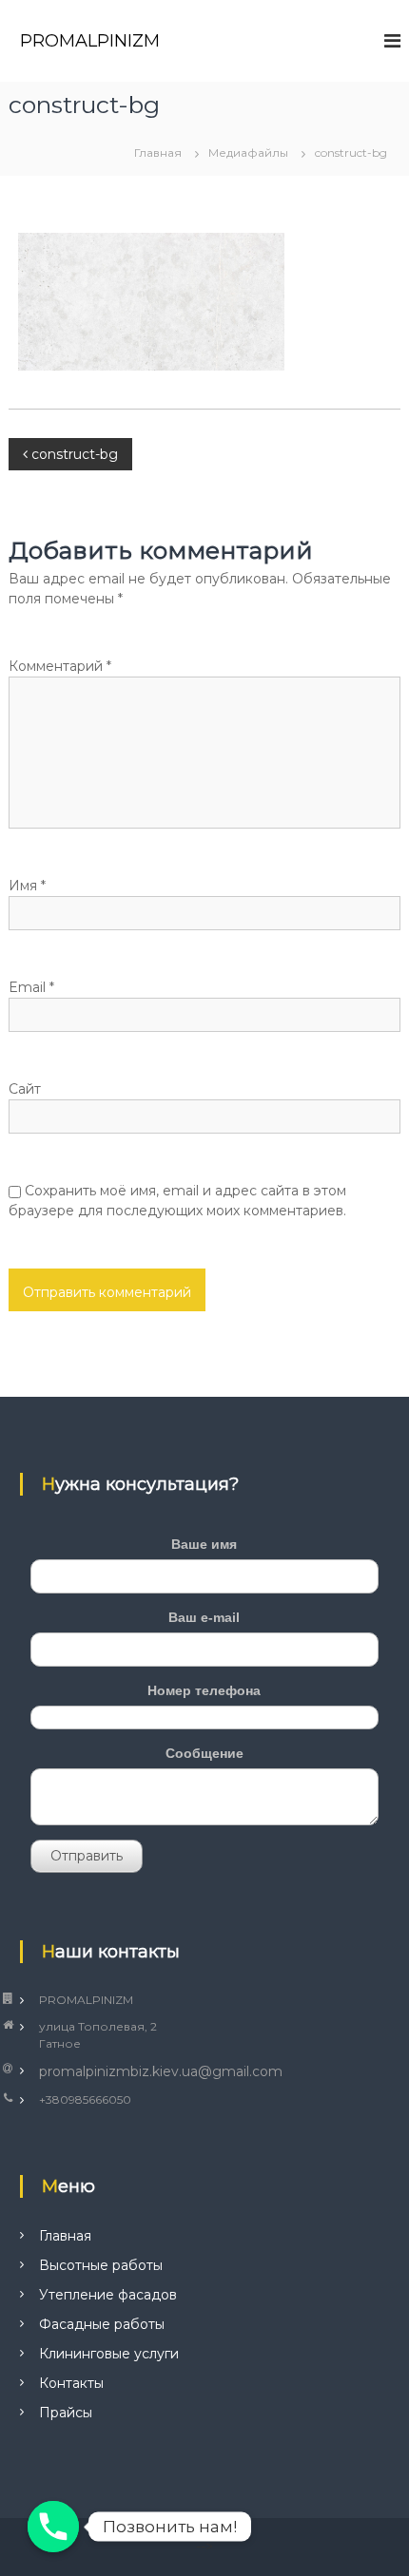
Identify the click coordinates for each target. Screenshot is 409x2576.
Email (31, 987)
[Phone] (53, 2527)
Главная (65, 2236)
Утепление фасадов (108, 2295)
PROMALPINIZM (90, 41)
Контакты (71, 2383)
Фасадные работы (102, 2324)
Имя (27, 886)
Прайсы (66, 2413)
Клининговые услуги (109, 2354)
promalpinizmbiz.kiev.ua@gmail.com (161, 2071)
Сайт (25, 1089)
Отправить (87, 1856)
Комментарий (60, 666)
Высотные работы (101, 2265)
